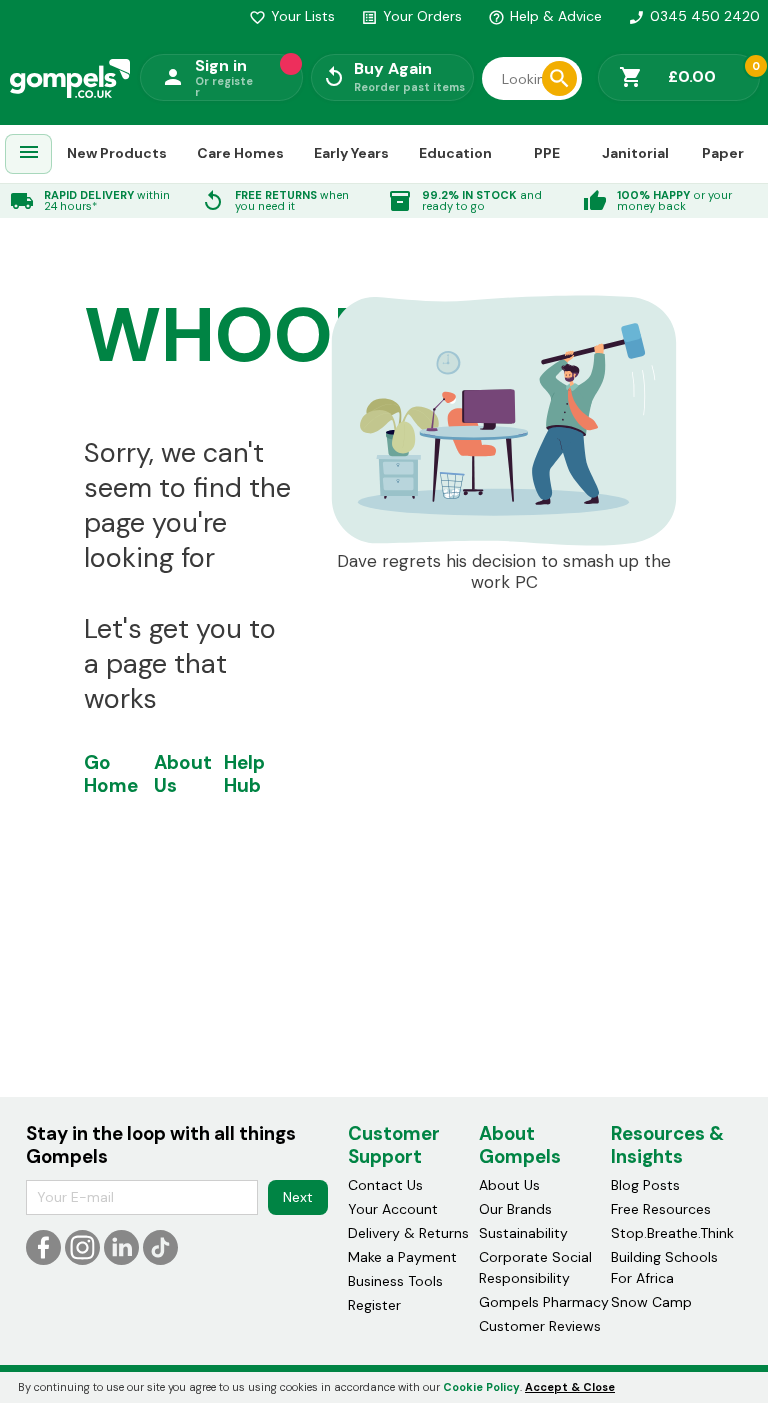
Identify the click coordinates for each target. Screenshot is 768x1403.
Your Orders (411, 16)
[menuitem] (29, 154)
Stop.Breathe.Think (672, 1233)
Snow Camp (651, 1302)
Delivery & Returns (408, 1233)
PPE (547, 153)
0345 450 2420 (694, 16)
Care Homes (240, 153)
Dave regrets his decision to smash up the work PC (504, 572)
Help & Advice (545, 16)
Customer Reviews (540, 1326)
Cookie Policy (481, 1387)
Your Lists (292, 16)
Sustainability (523, 1233)
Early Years (351, 153)
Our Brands (515, 1209)
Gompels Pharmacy (544, 1302)
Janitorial (635, 153)
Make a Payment (402, 1257)
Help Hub (244, 774)
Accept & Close (570, 1387)
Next (298, 1197)
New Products (117, 153)
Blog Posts (645, 1185)
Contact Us (385, 1185)
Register (374, 1305)
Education (455, 153)
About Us (183, 774)
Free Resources (661, 1209)
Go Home (111, 774)
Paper (723, 153)
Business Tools (395, 1281)
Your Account (393, 1209)
